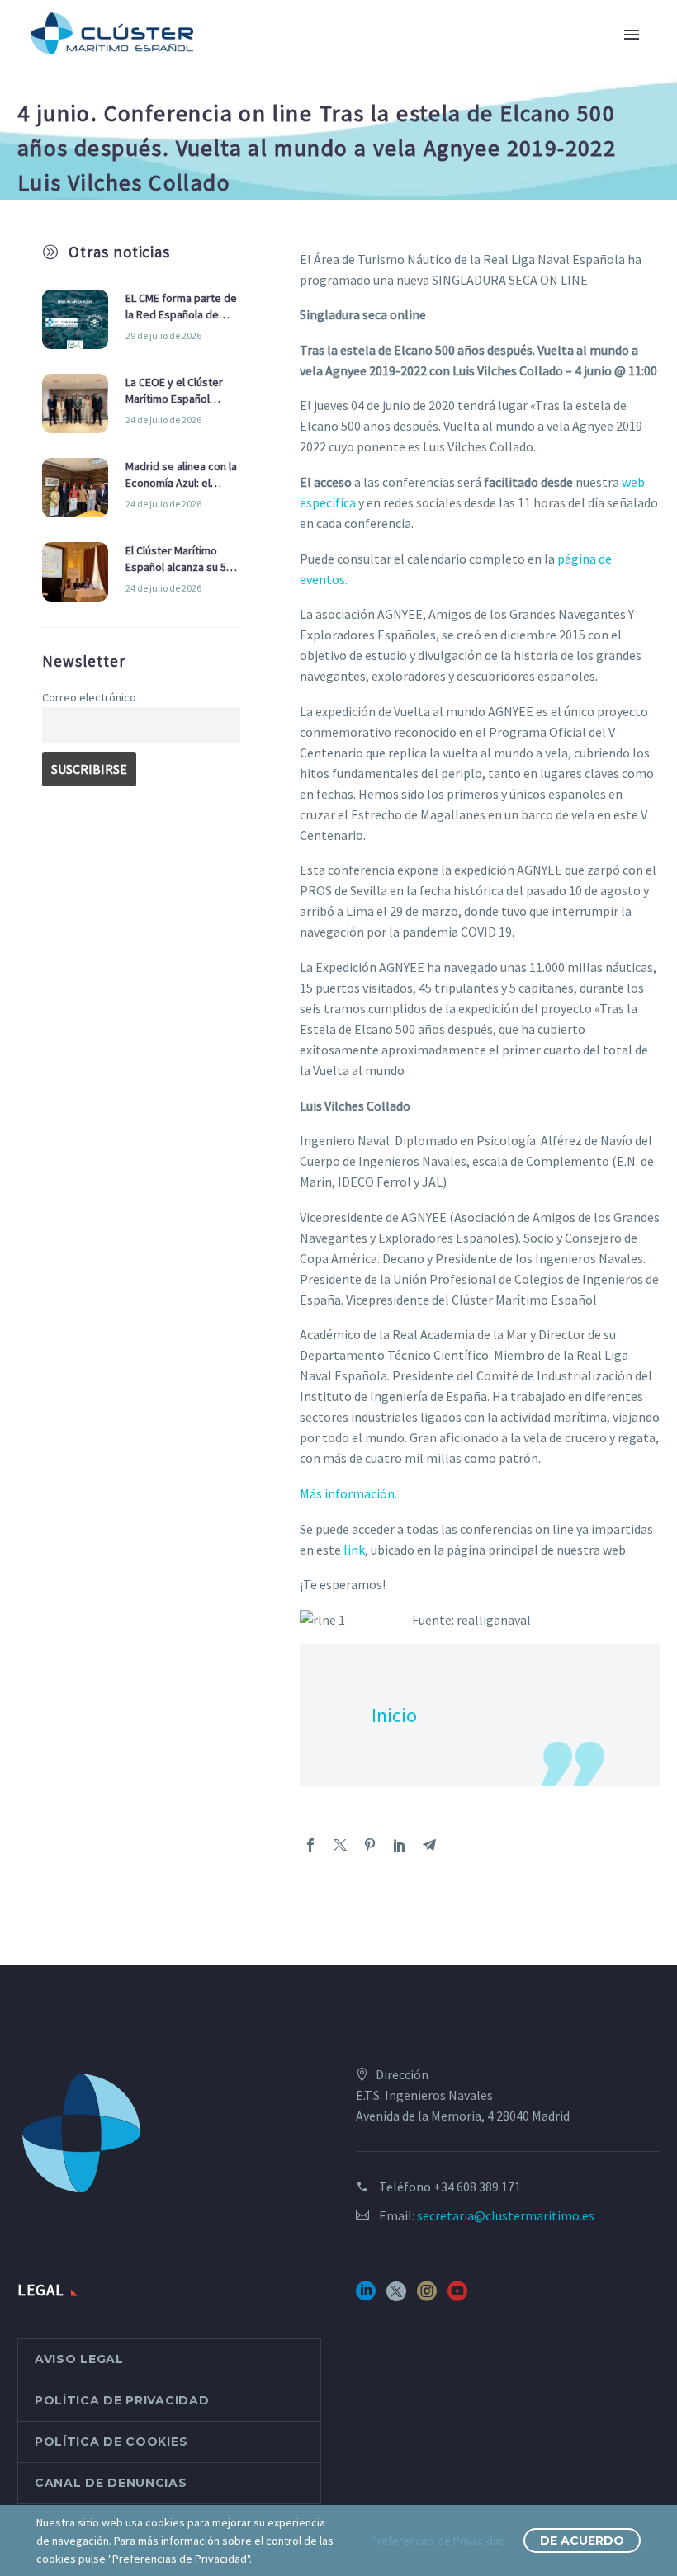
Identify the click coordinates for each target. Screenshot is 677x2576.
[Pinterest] (370, 1845)
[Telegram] (429, 1845)
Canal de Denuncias (111, 2483)
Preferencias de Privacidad (438, 2541)
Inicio (394, 1715)
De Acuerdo (582, 2541)
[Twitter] (340, 1845)
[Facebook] (310, 1845)
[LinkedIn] (400, 1845)
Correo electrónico (89, 697)
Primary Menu (632, 35)
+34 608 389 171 (477, 2187)
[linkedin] (366, 2297)
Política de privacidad (122, 2400)
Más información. (348, 1493)
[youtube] (457, 2297)
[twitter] (396, 2297)
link (354, 1550)
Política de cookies (111, 2442)
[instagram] (427, 2297)
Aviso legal (79, 2359)
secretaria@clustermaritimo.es (506, 2215)
